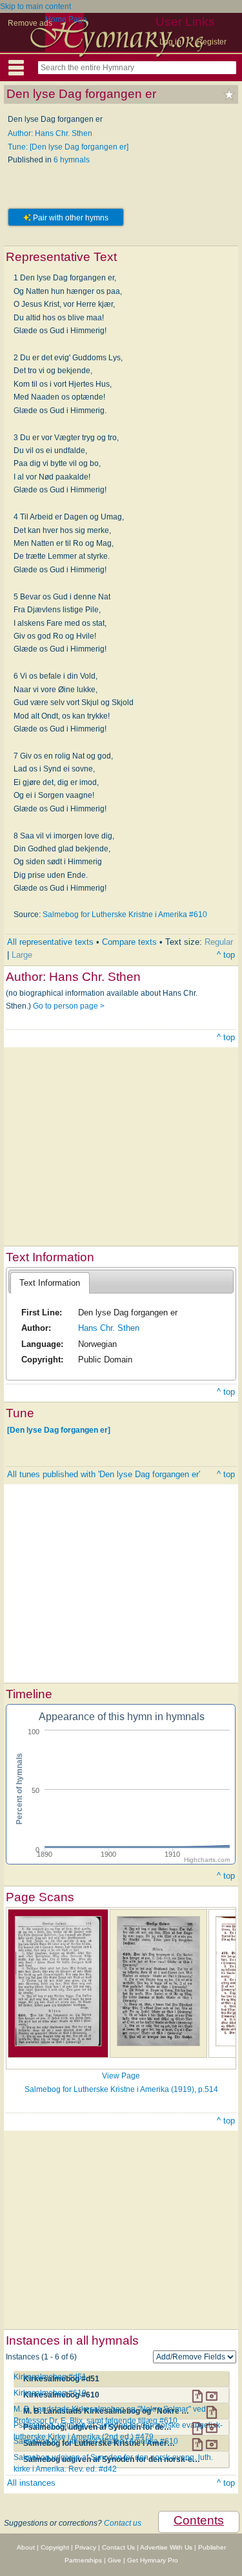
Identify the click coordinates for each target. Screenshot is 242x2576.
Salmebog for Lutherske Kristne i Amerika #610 (125, 915)
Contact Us (118, 2547)
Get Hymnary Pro (153, 2560)
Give (115, 2560)
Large (22, 955)
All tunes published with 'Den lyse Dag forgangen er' (104, 1474)
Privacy (86, 2547)
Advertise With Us (166, 2547)
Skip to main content (35, 6)
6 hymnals (72, 160)
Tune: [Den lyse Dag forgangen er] (68, 147)
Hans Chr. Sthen (109, 1328)
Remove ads (30, 23)
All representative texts (50, 942)
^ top (226, 955)
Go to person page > (69, 1006)
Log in (170, 42)
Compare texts (129, 942)
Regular (219, 942)
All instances (31, 2483)
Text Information (50, 1283)
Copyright (55, 2547)
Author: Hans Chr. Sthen (50, 133)
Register (212, 42)
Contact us (123, 2523)
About (26, 2547)
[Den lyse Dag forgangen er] (59, 1429)
